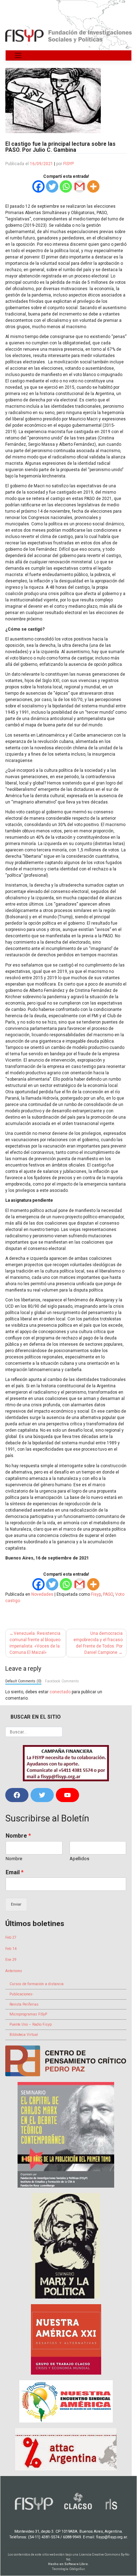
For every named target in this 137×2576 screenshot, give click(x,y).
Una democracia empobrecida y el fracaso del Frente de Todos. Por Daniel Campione (98, 1643)
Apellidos (79, 1859)
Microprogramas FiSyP (28, 2014)
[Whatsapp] (66, 186)
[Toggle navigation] (18, 55)
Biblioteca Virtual (24, 2035)
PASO (108, 1594)
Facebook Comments (62, 1681)
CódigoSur (77, 2569)
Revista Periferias (24, 2004)
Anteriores (14, 1971)
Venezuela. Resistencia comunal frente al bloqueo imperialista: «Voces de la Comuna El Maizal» (35, 1643)
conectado (60, 1692)
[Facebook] (38, 186)
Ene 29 (11, 1960)
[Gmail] (80, 186)
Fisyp (96, 1594)
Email (15, 1872)
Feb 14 (11, 1949)
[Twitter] (52, 186)
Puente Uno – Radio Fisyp (31, 2024)
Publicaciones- (21, 1994)
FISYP (68, 164)
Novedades (42, 1594)
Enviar (16, 1904)
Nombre (18, 1836)
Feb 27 (11, 1937)
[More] (93, 186)
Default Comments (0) (23, 1681)
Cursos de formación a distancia (37, 1984)
